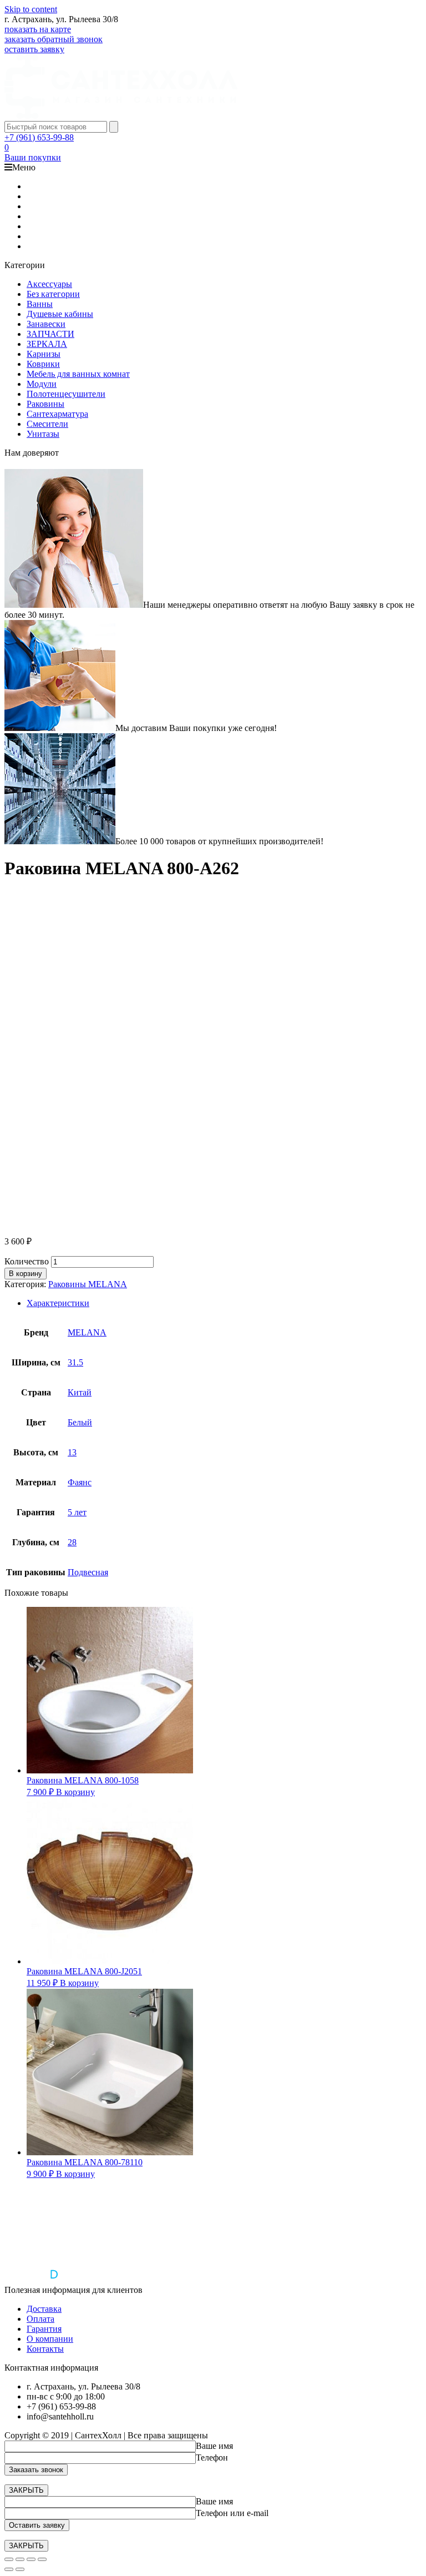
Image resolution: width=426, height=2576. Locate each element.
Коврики (43, 364)
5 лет (77, 1512)
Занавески (46, 324)
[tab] (224, 1303)
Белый (80, 1422)
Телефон (212, 2457)
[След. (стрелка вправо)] (20, 2569)
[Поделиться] (20, 2559)
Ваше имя (214, 2446)
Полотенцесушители (66, 394)
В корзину (26, 1274)
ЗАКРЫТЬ (26, 2490)
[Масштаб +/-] (42, 2559)
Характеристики (58, 1303)
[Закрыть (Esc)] (9, 2559)
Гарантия (44, 2329)
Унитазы (43, 434)
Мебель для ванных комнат (78, 374)
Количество (27, 1261)
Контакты (45, 2349)
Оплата (40, 2319)
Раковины (45, 404)
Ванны (40, 304)
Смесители (47, 424)
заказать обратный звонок (54, 39)
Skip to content (31, 9)
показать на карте (38, 29)
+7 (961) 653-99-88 (39, 137)
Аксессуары (49, 284)
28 (72, 1542)
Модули (42, 384)
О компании (50, 2339)
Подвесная (88, 1572)
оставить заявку (34, 49)
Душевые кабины (60, 314)
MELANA (87, 1332)
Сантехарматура (57, 414)
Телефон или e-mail (232, 2513)
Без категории (53, 294)
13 (72, 1452)
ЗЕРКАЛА (47, 344)
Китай (80, 1392)
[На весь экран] (31, 2559)
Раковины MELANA (88, 1284)
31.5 (75, 1362)
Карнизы (44, 354)
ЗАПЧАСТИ (50, 334)
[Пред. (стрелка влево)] (9, 2569)
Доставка (44, 2309)
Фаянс (80, 1482)
